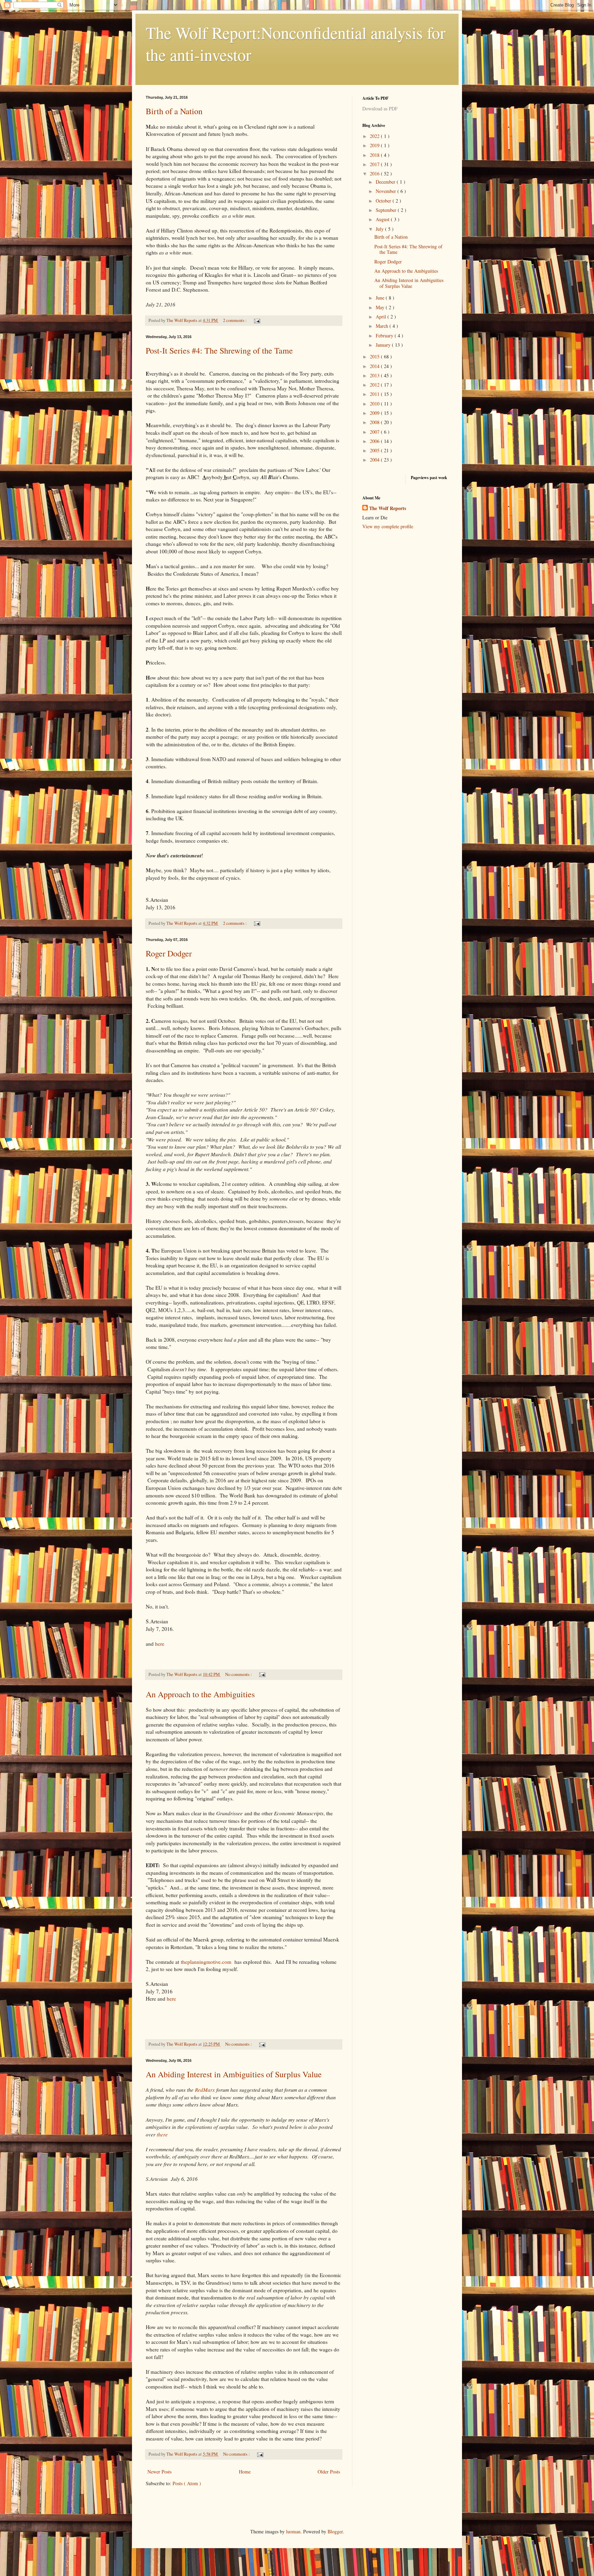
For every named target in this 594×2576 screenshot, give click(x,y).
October (384, 201)
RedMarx (205, 2090)
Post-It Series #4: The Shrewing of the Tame (219, 350)
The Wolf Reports (388, 508)
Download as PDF (380, 109)
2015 (375, 356)
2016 (375, 174)
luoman (293, 2531)
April (382, 317)
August (383, 219)
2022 (375, 136)
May (381, 307)
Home (245, 2472)
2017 (375, 164)
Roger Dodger (169, 953)
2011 (375, 394)
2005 (375, 450)
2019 (375, 145)
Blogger (335, 2531)
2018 (375, 155)
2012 (375, 385)
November (387, 191)
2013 (375, 375)
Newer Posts (159, 2472)
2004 (375, 460)
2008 (375, 422)
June (381, 298)
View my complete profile (388, 526)
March (383, 326)
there (162, 2134)
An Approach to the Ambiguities (200, 1694)
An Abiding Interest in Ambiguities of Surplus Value (234, 2074)
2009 (375, 413)
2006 (375, 441)
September (387, 210)
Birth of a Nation (174, 111)
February (385, 335)
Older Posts (329, 2472)
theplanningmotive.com (205, 1962)
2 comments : (235, 320)
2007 (375, 432)
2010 (375, 404)
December (386, 182)
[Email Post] (256, 320)
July (380, 229)
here (160, 1644)
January (384, 345)
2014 (375, 366)
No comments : (239, 1674)
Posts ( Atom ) (187, 2483)
